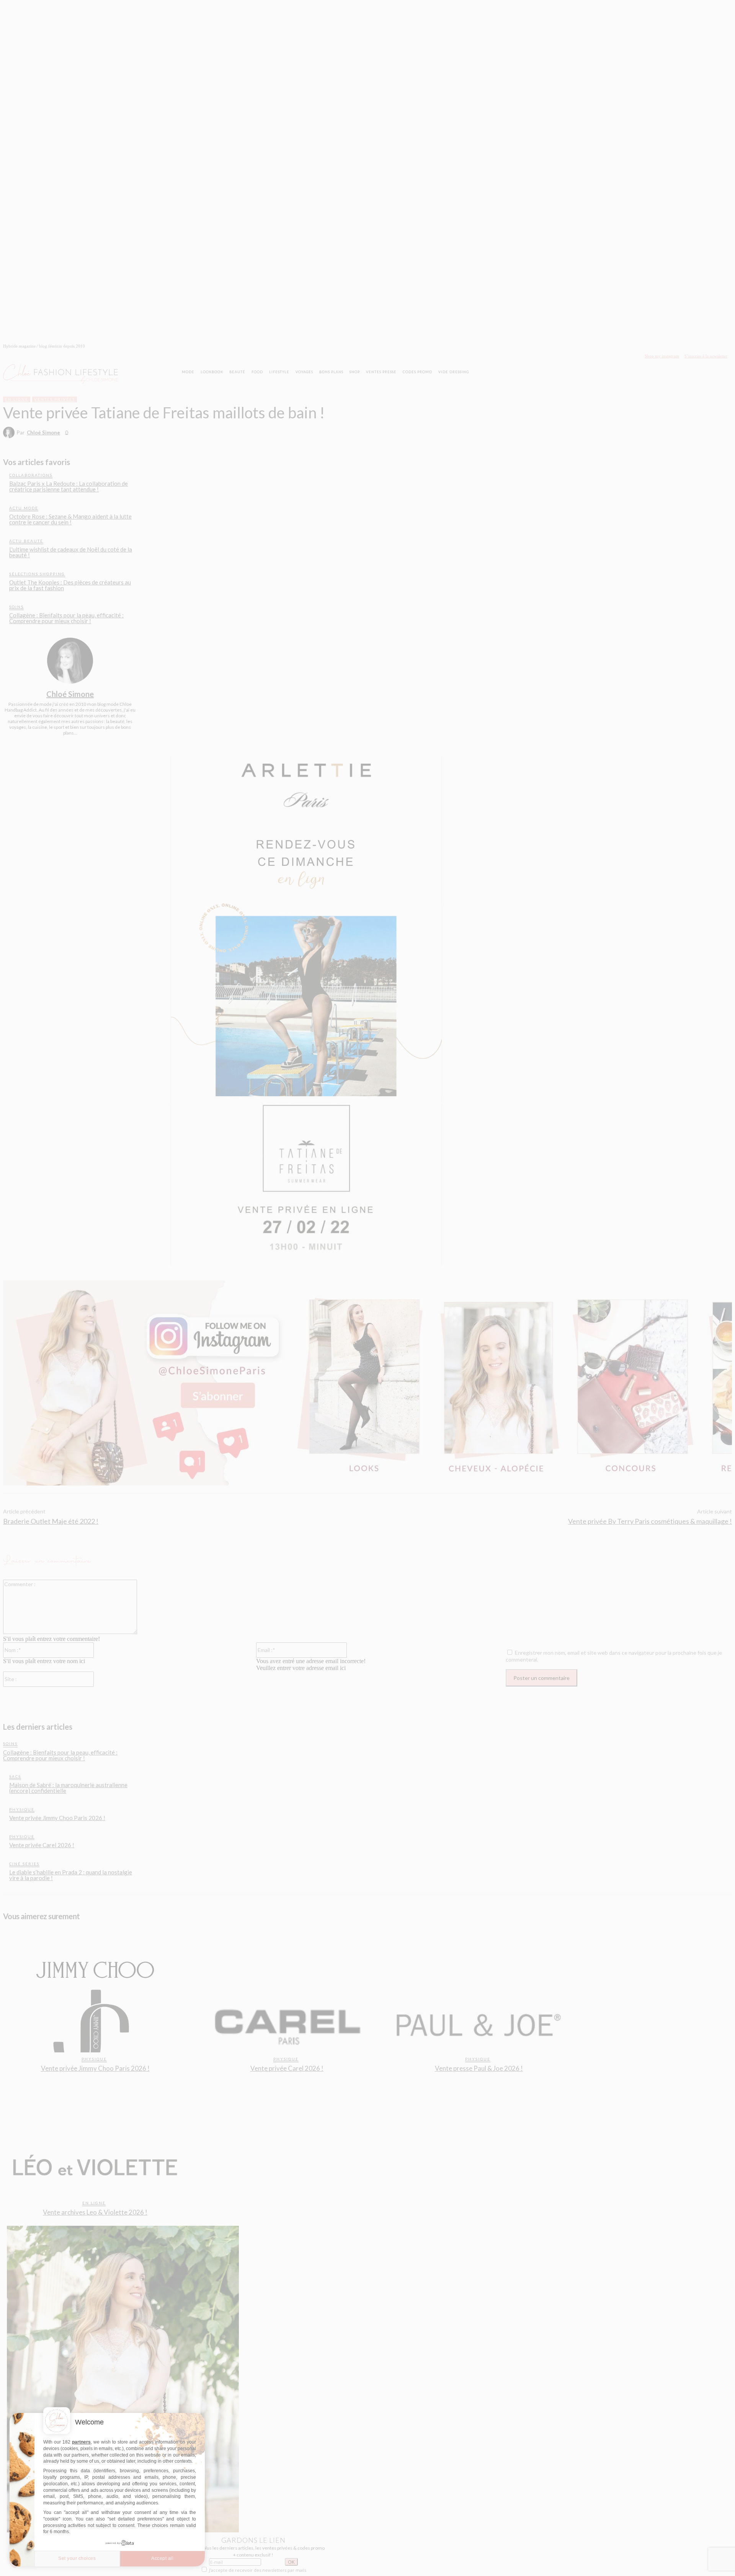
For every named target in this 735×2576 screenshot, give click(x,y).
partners (81, 2442)
